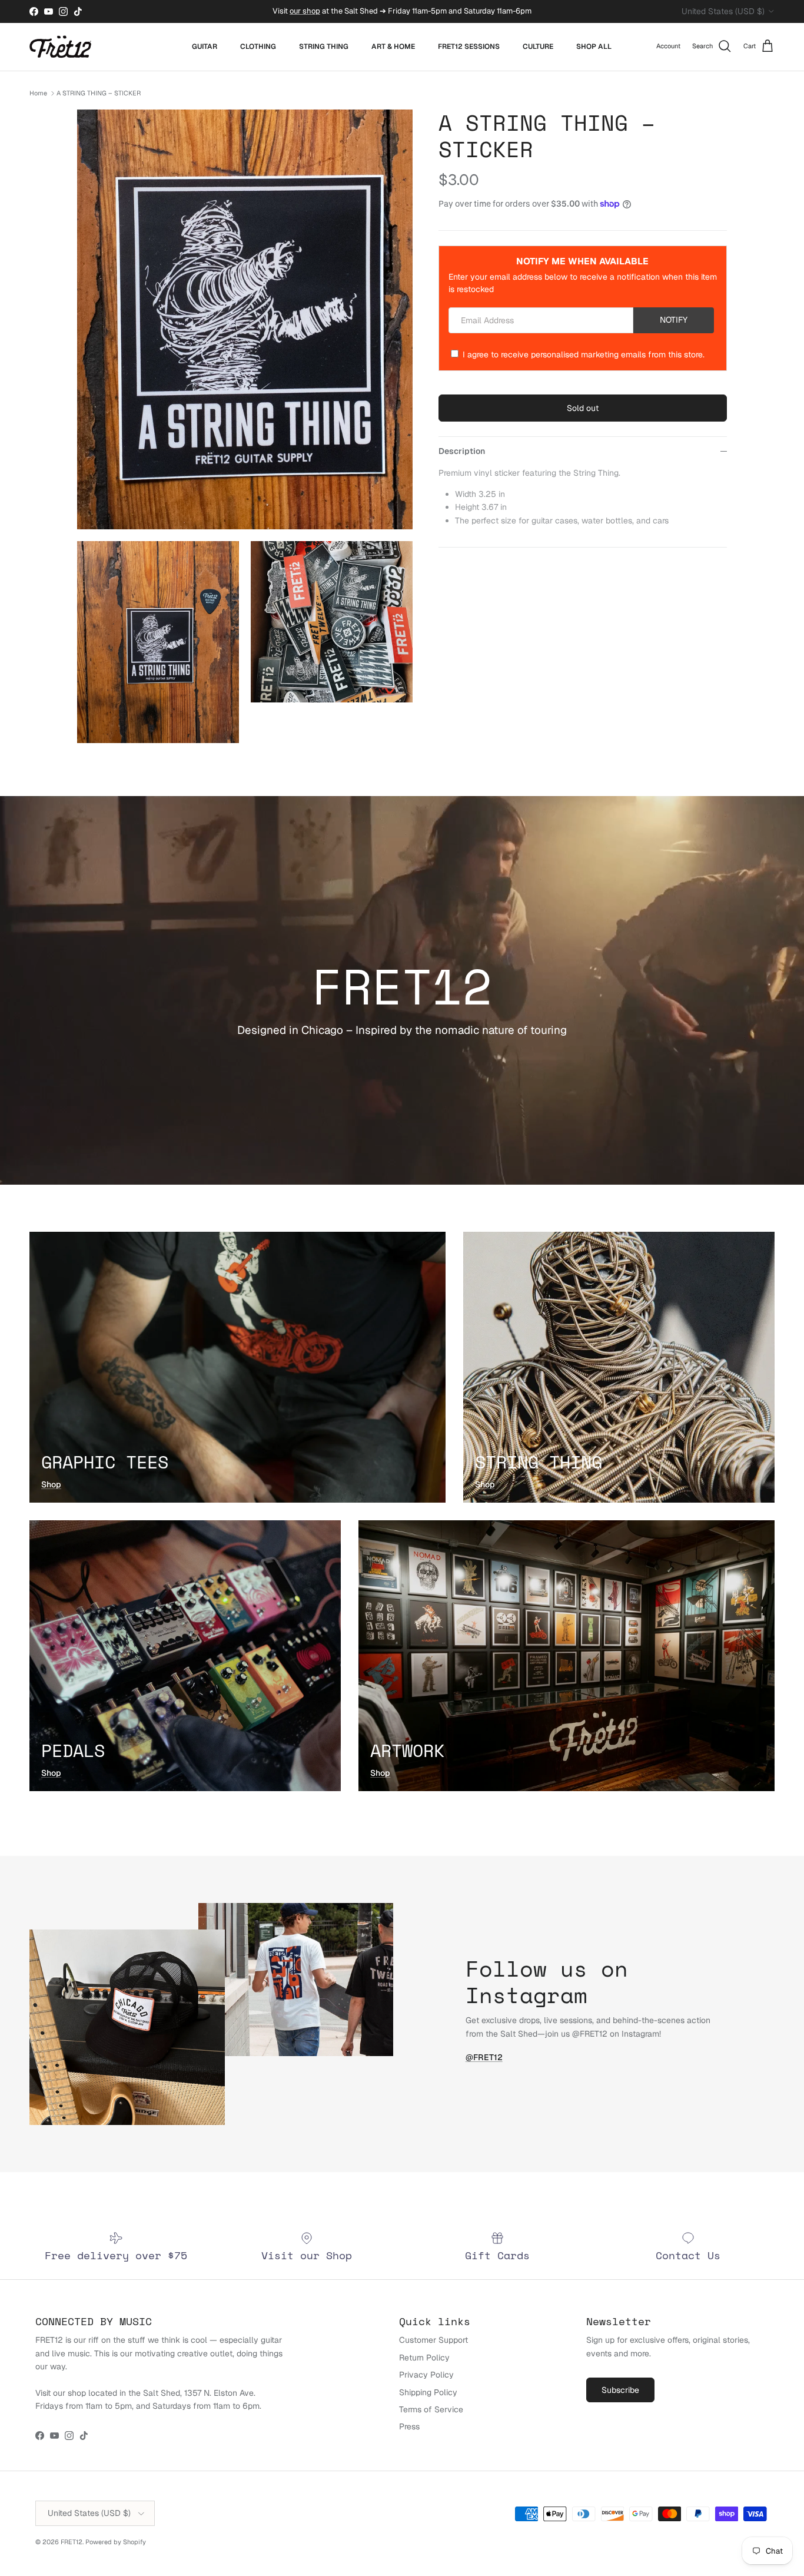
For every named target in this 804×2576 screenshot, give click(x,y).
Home (38, 93)
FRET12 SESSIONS (469, 47)
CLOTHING (258, 47)
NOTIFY (674, 320)
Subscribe (620, 2390)
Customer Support (433, 2340)
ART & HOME (393, 47)
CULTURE (538, 47)
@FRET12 (484, 2057)
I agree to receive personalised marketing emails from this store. (584, 354)
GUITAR (205, 47)
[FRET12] (60, 47)
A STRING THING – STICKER (99, 93)
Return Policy (424, 2358)
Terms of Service (431, 2409)
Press (409, 2426)
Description (462, 451)
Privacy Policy (426, 2375)
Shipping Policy (428, 2392)
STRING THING (324, 47)
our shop (305, 11)
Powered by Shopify (116, 2542)
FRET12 (72, 2542)
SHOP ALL (594, 47)
